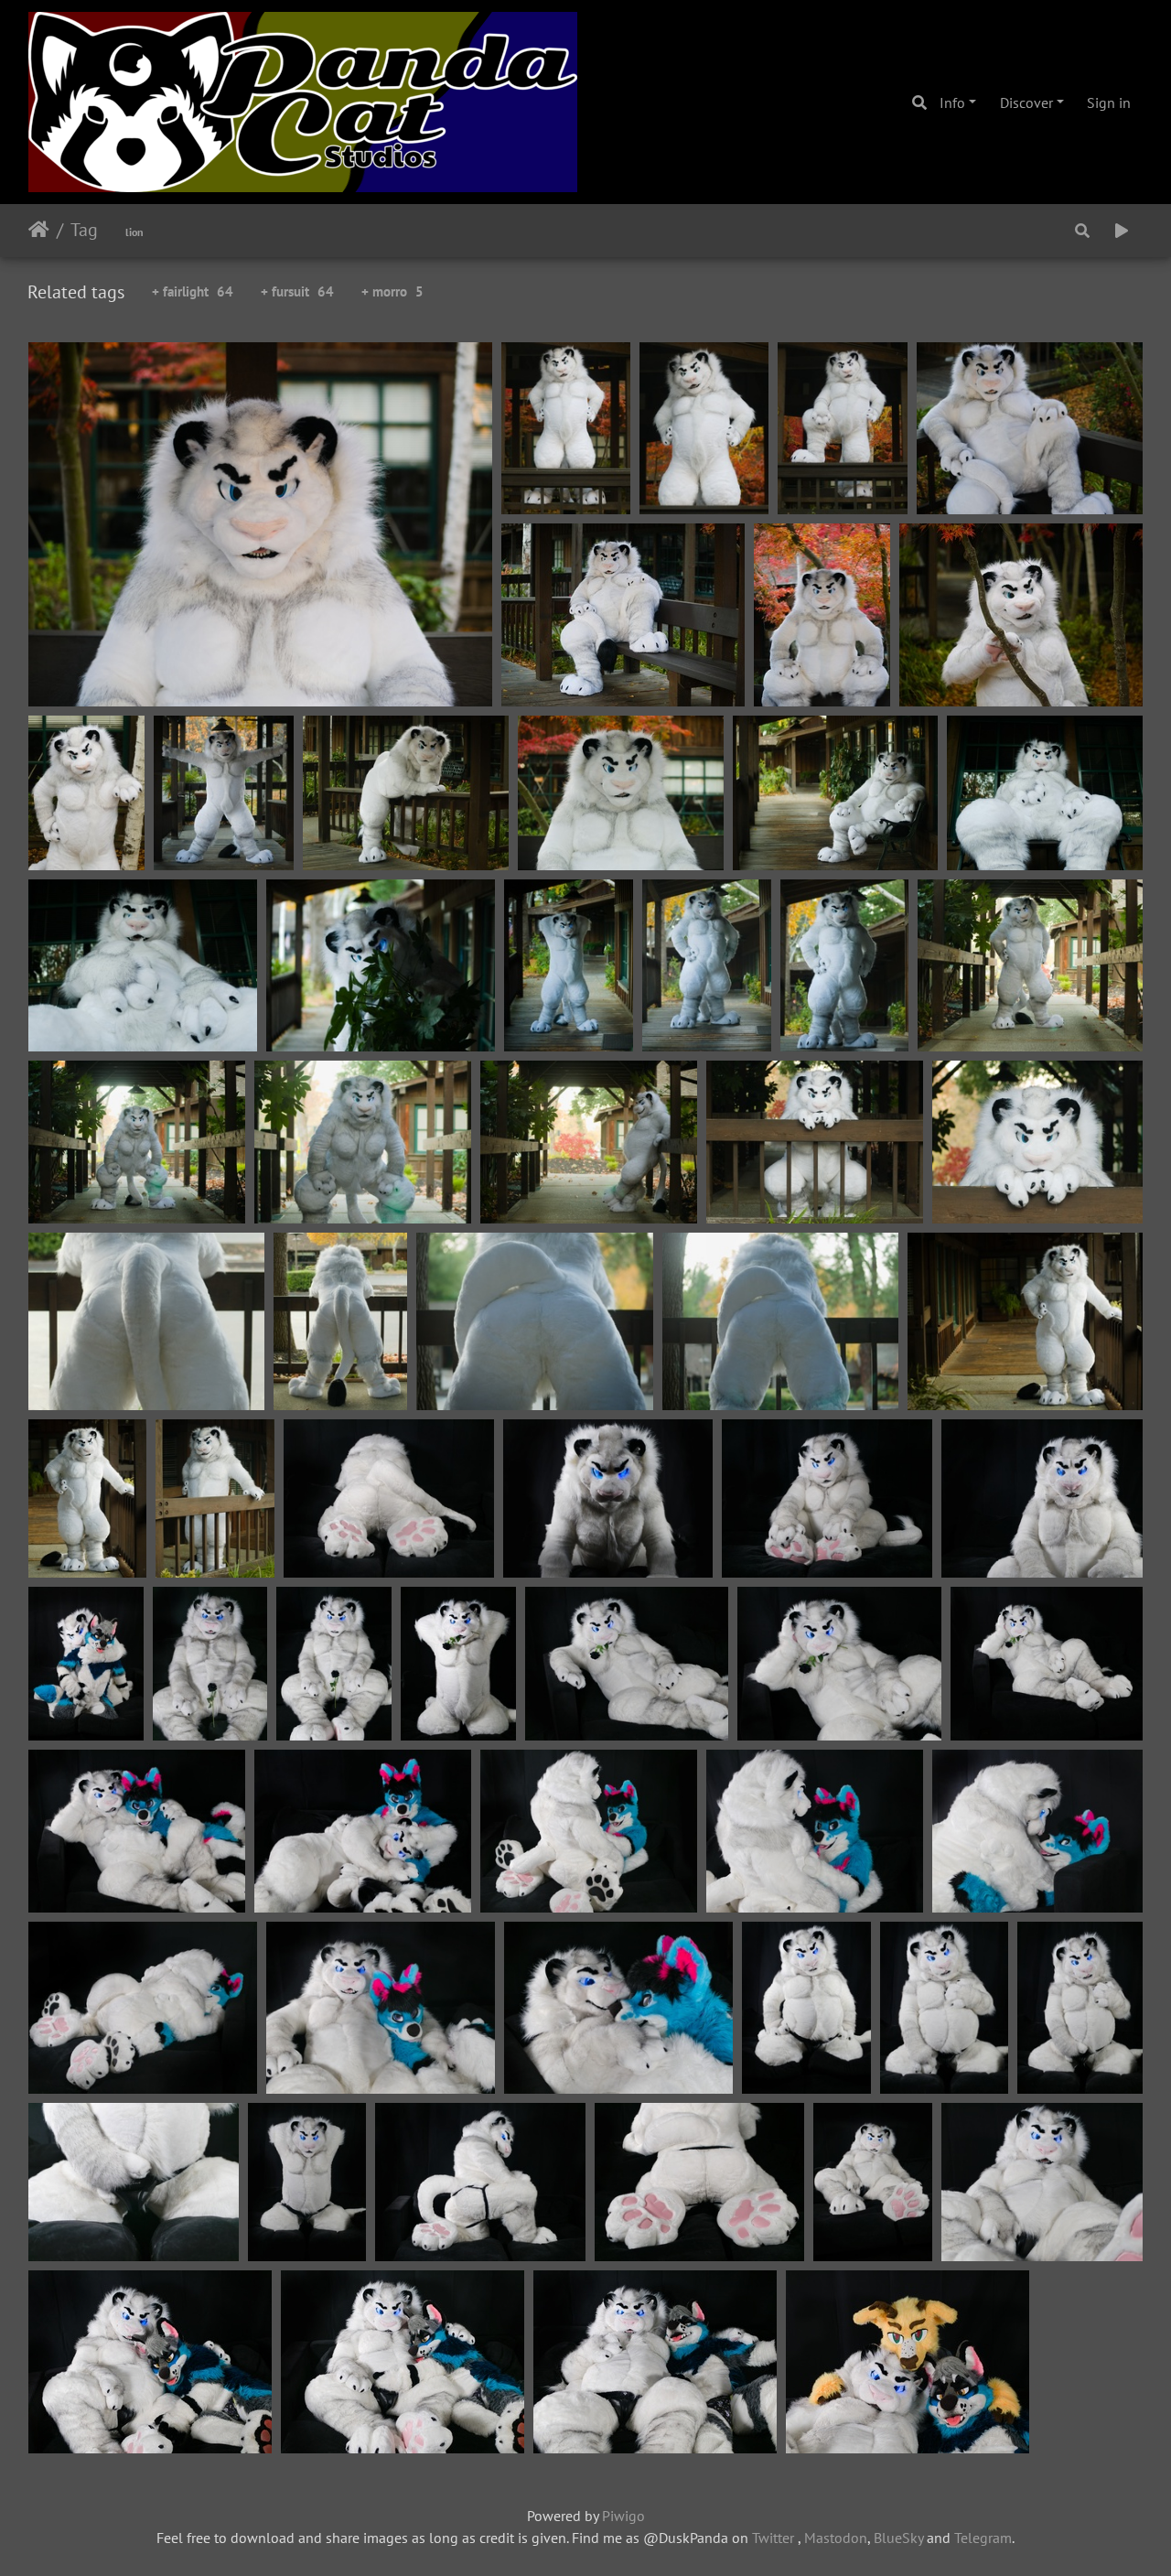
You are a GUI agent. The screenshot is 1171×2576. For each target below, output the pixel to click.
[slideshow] (1122, 231)
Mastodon (836, 2538)
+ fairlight (193, 291)
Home (39, 230)
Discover (1026, 102)
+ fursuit (297, 291)
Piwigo (623, 2516)
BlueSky (898, 2538)
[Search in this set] (1082, 231)
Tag (84, 230)
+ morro (392, 291)
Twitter (773, 2538)
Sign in (1109, 102)
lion (134, 232)
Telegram (983, 2538)
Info (952, 102)
